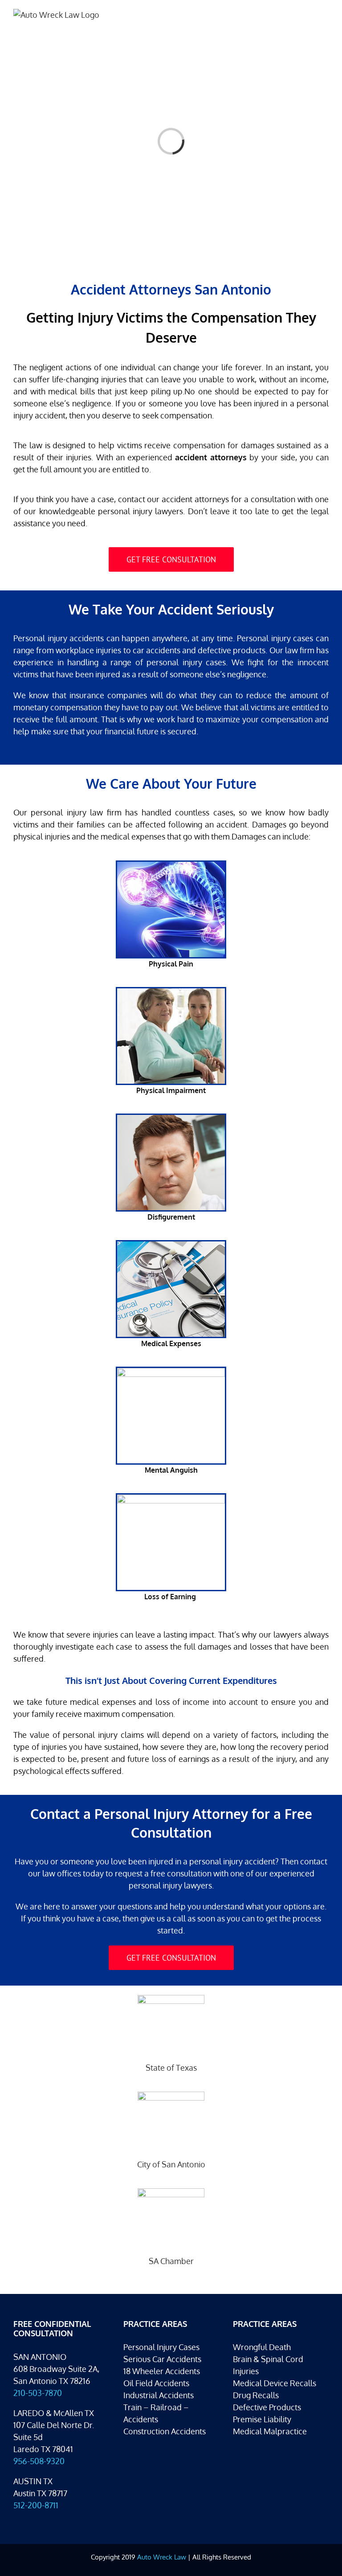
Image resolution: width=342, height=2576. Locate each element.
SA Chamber (171, 2261)
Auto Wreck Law (162, 2557)
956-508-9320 (39, 2461)
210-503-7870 (38, 2393)
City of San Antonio (171, 2164)
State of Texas (171, 2068)
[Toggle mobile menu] (325, 14)
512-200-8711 (36, 2505)
